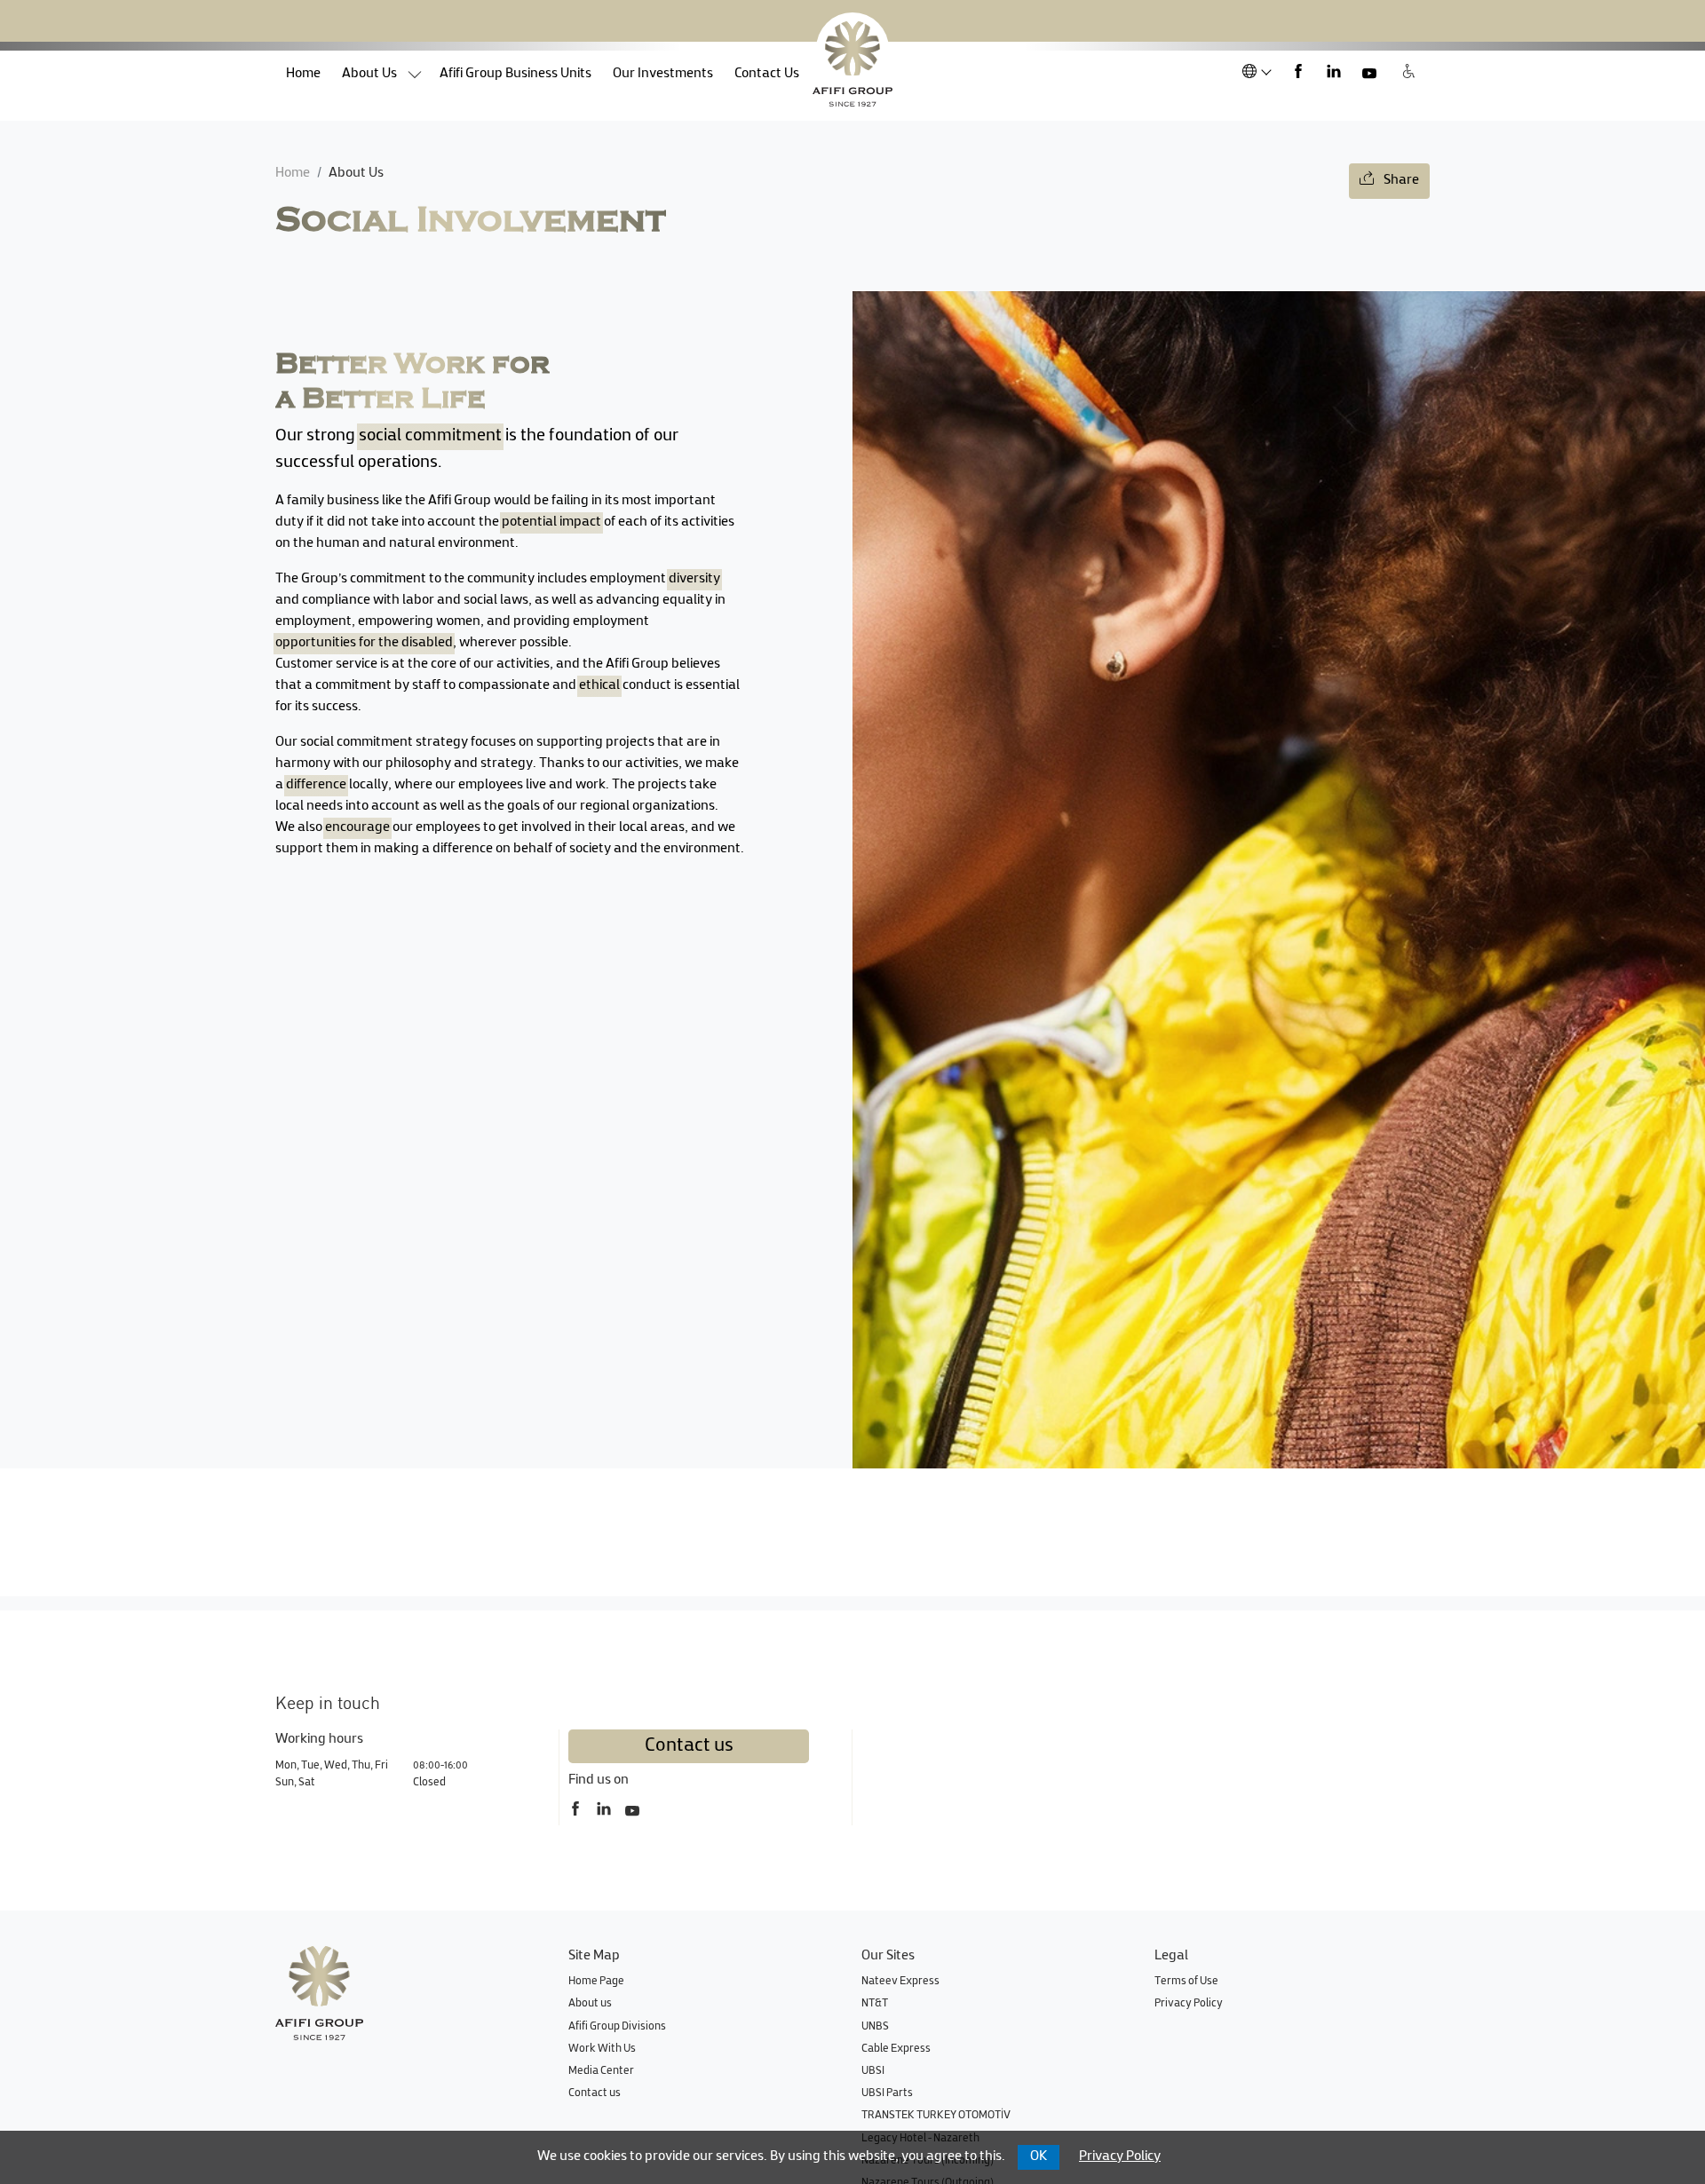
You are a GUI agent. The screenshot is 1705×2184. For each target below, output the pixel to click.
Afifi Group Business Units (515, 74)
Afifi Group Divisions (617, 2027)
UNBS (875, 2027)
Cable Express (896, 2049)
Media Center (601, 2071)
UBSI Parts (887, 2093)
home (309, 74)
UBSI (873, 2071)
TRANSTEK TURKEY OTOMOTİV (936, 2116)
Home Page (596, 1982)
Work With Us (602, 2049)
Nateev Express (900, 1982)
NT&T (875, 2004)
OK (1039, 2157)
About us (369, 74)
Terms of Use (1186, 1982)
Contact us (689, 1746)
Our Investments (663, 74)
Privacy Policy (1189, 2004)
